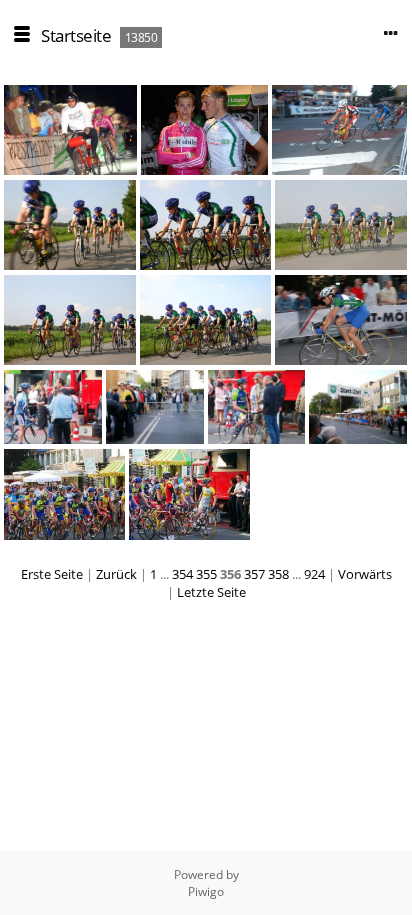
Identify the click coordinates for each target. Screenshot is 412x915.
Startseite (76, 35)
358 (278, 574)
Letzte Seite (211, 592)
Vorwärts (365, 574)
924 (314, 574)
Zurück (116, 574)
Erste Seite (52, 574)
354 (182, 574)
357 (254, 574)
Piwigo (206, 891)
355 (206, 574)
